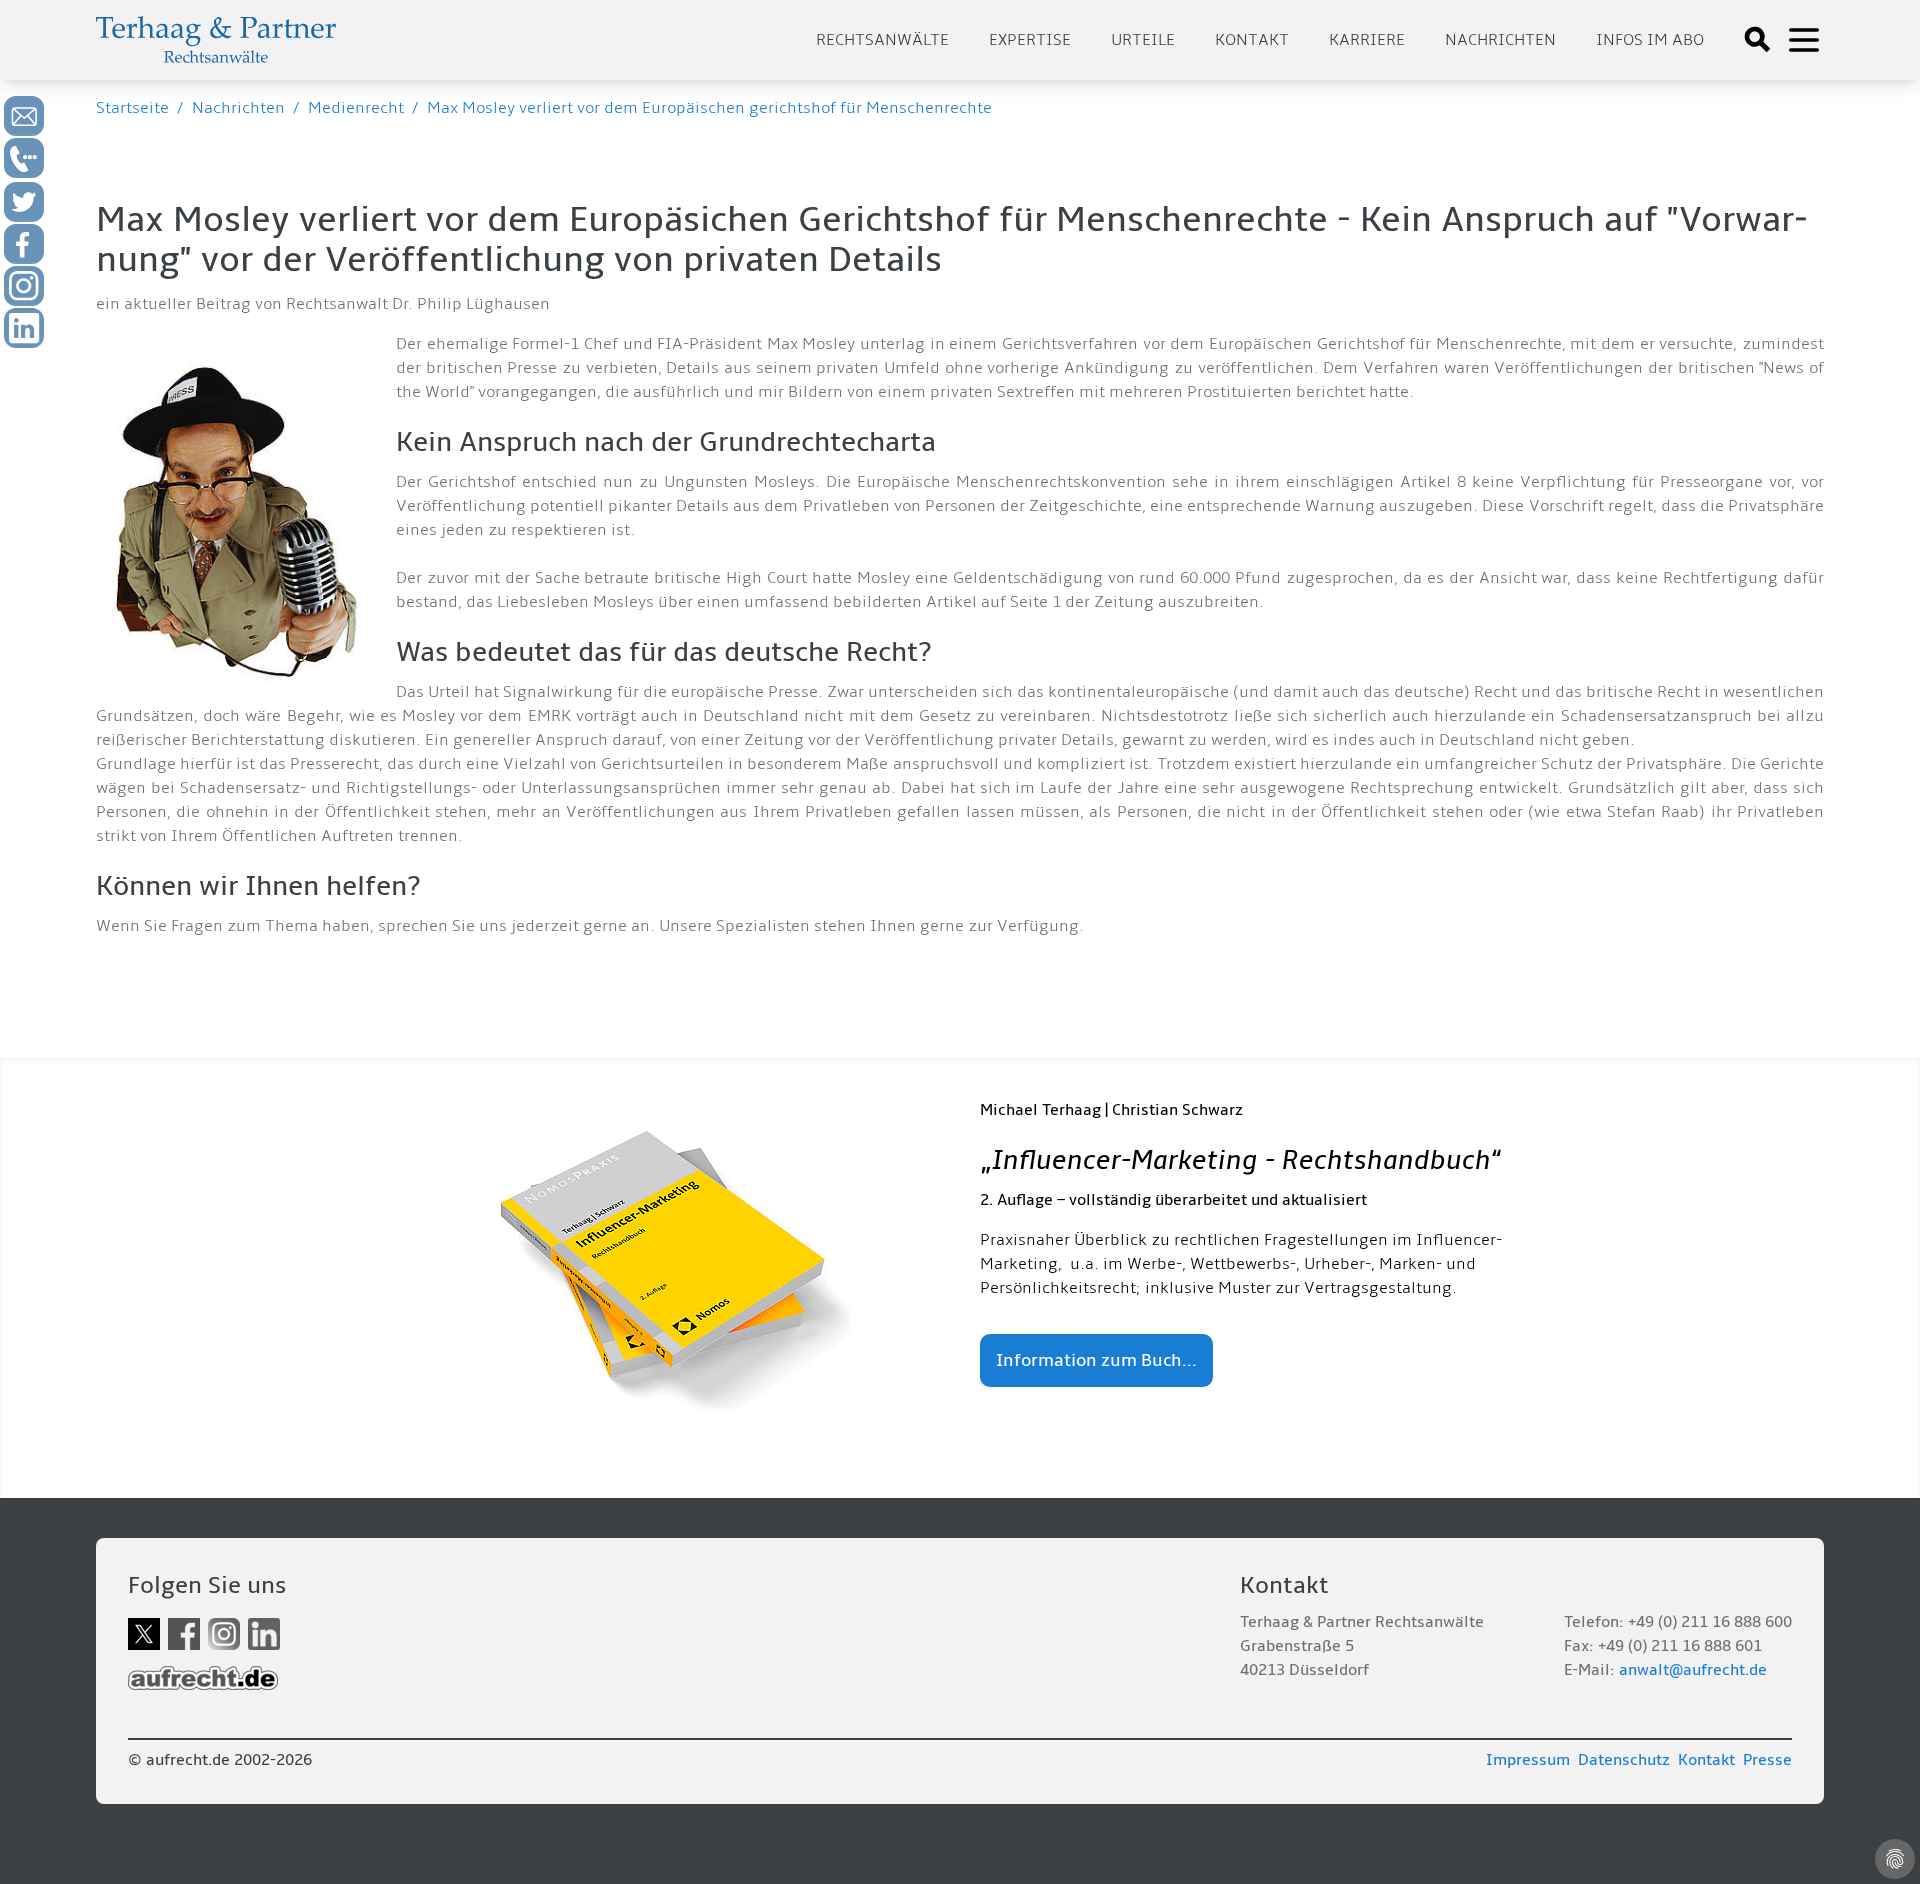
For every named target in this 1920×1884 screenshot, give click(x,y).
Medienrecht (356, 108)
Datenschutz (1624, 1760)
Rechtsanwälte (882, 40)
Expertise (1030, 40)
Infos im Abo (1650, 40)
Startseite (132, 108)
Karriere (1367, 40)
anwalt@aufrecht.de (1693, 1670)
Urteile (1143, 40)
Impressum (1528, 1760)
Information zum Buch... (1096, 1360)
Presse (1767, 1760)
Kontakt (1252, 40)
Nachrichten (1500, 40)
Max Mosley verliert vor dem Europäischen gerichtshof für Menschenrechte (709, 108)
